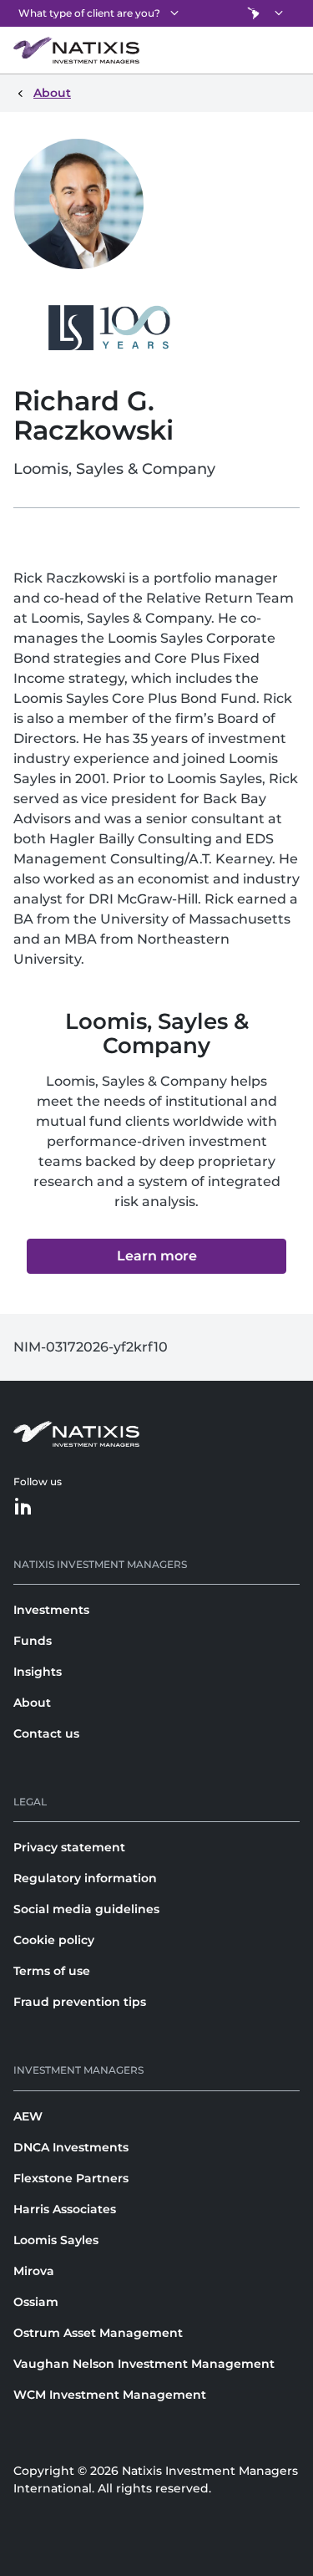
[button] (156, 1256)
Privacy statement (69, 1847)
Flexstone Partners (71, 2178)
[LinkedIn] (23, 1507)
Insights (38, 1672)
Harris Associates (65, 2209)
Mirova (34, 2271)
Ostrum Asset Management (98, 2333)
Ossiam (36, 2302)
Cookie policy (54, 1940)
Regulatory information (85, 1878)
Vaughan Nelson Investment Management (144, 2364)
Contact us (46, 1733)
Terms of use (52, 1971)
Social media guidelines (86, 1909)
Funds (33, 1641)
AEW (28, 2116)
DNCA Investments (71, 2147)
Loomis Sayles (56, 2240)
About (32, 1703)
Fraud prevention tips (80, 2002)
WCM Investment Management (110, 2395)
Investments (51, 1610)
